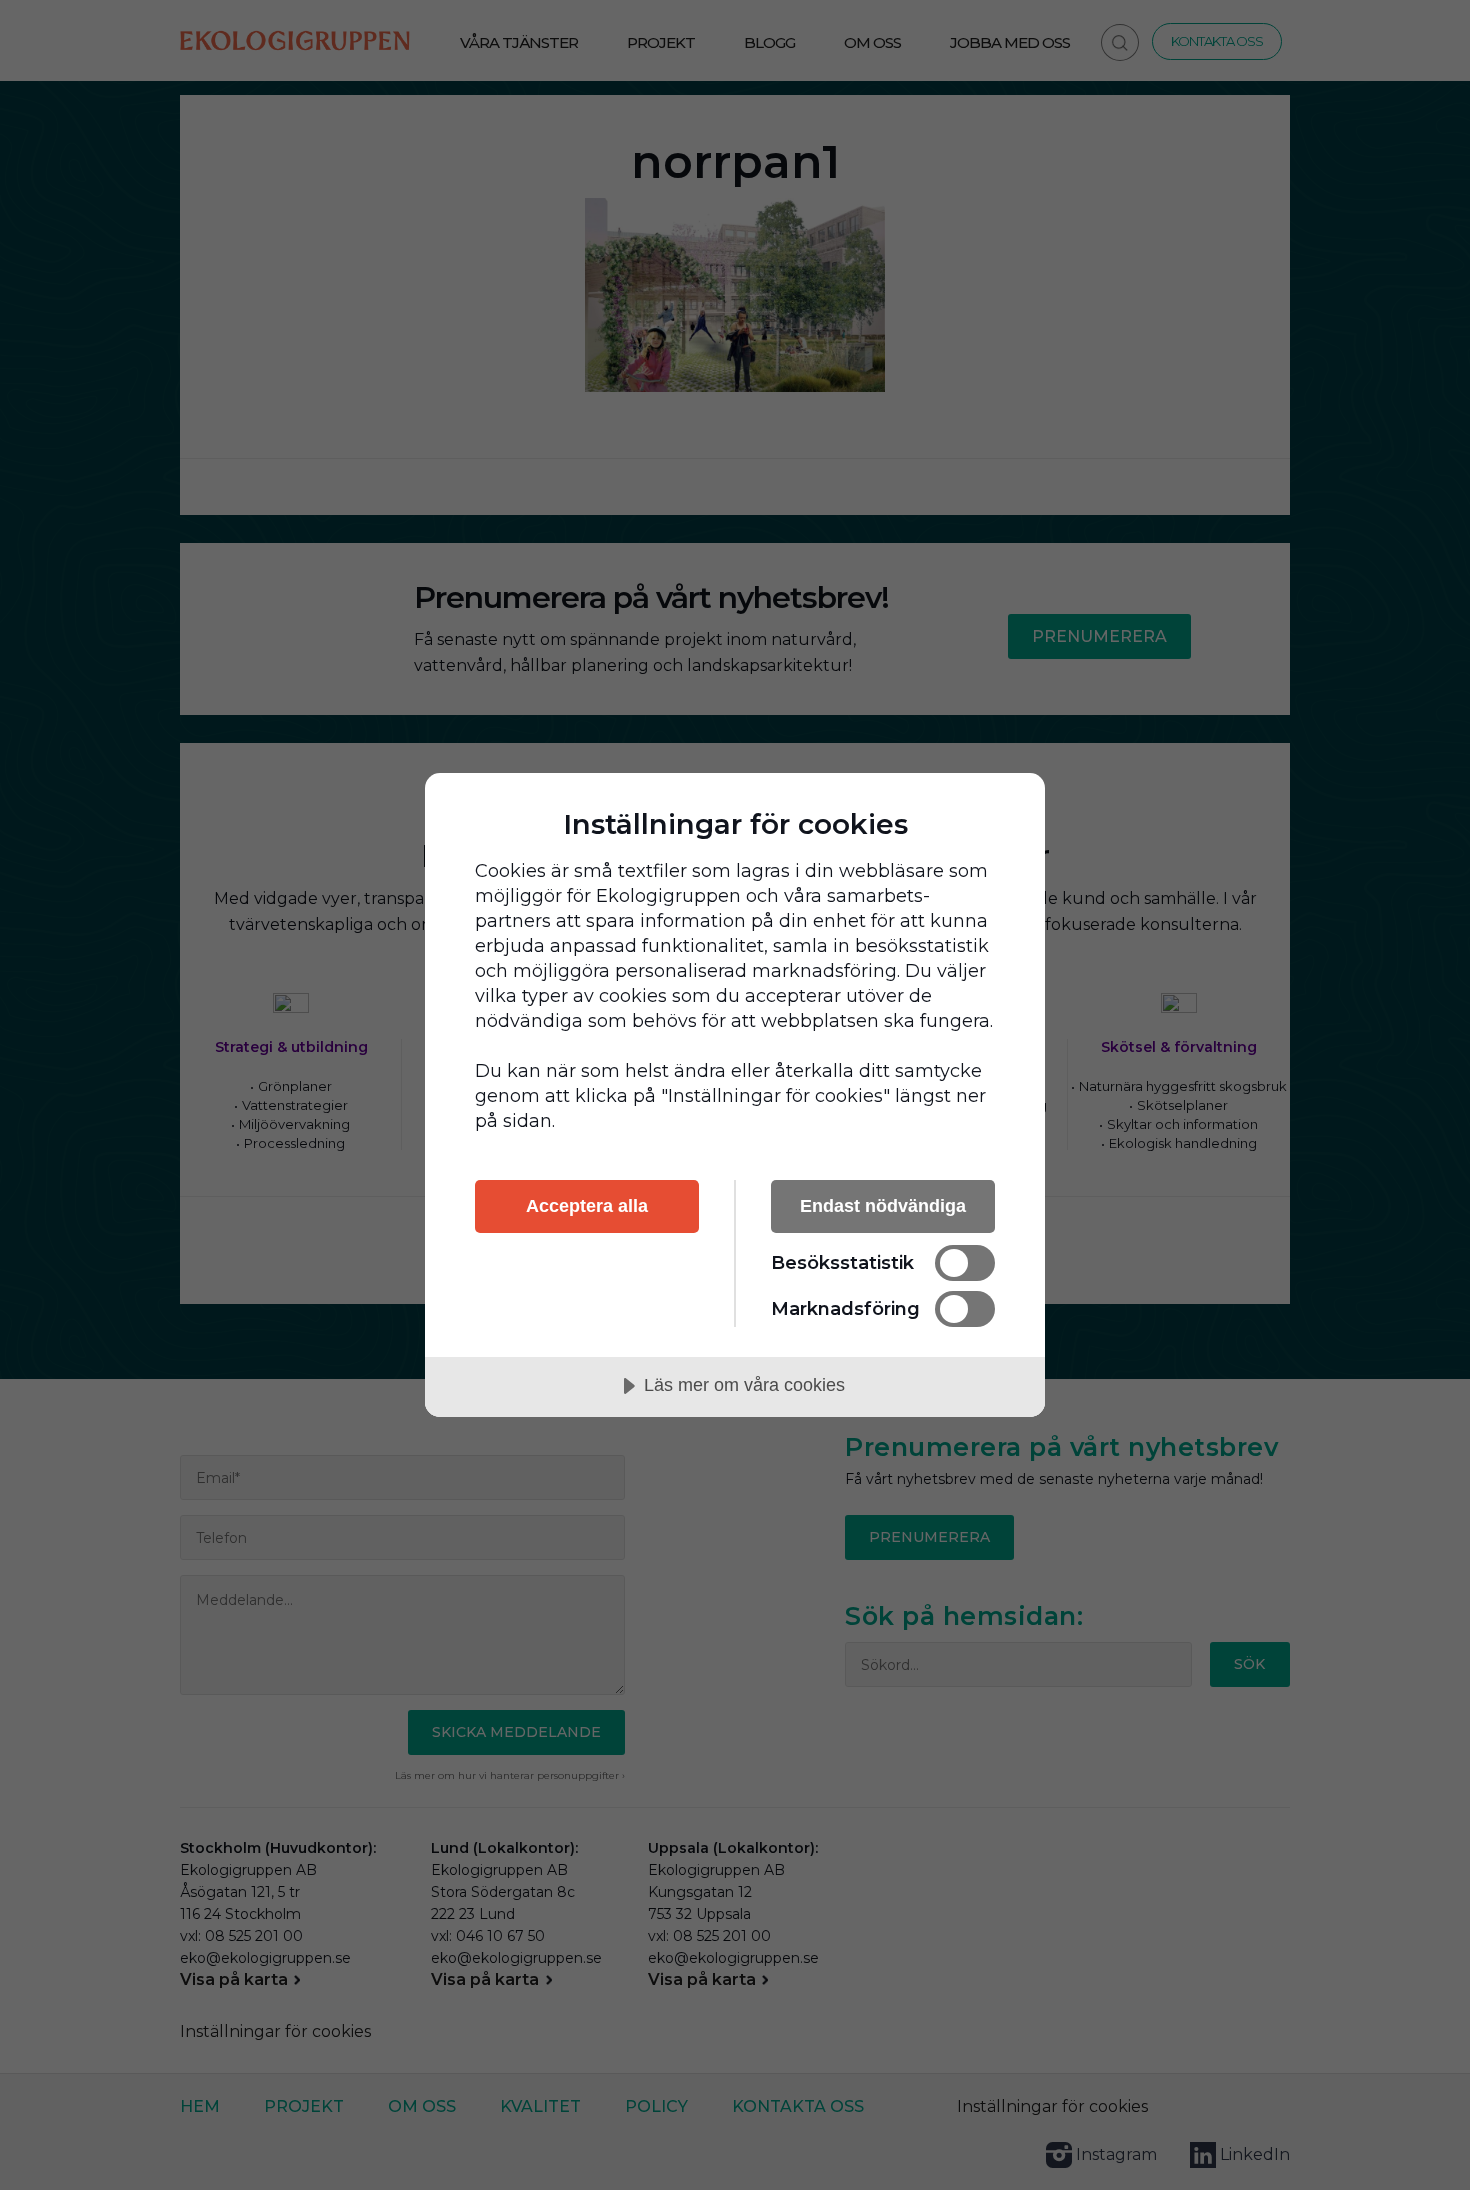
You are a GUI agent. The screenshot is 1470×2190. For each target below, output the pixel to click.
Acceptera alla (587, 1206)
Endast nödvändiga (883, 1206)
